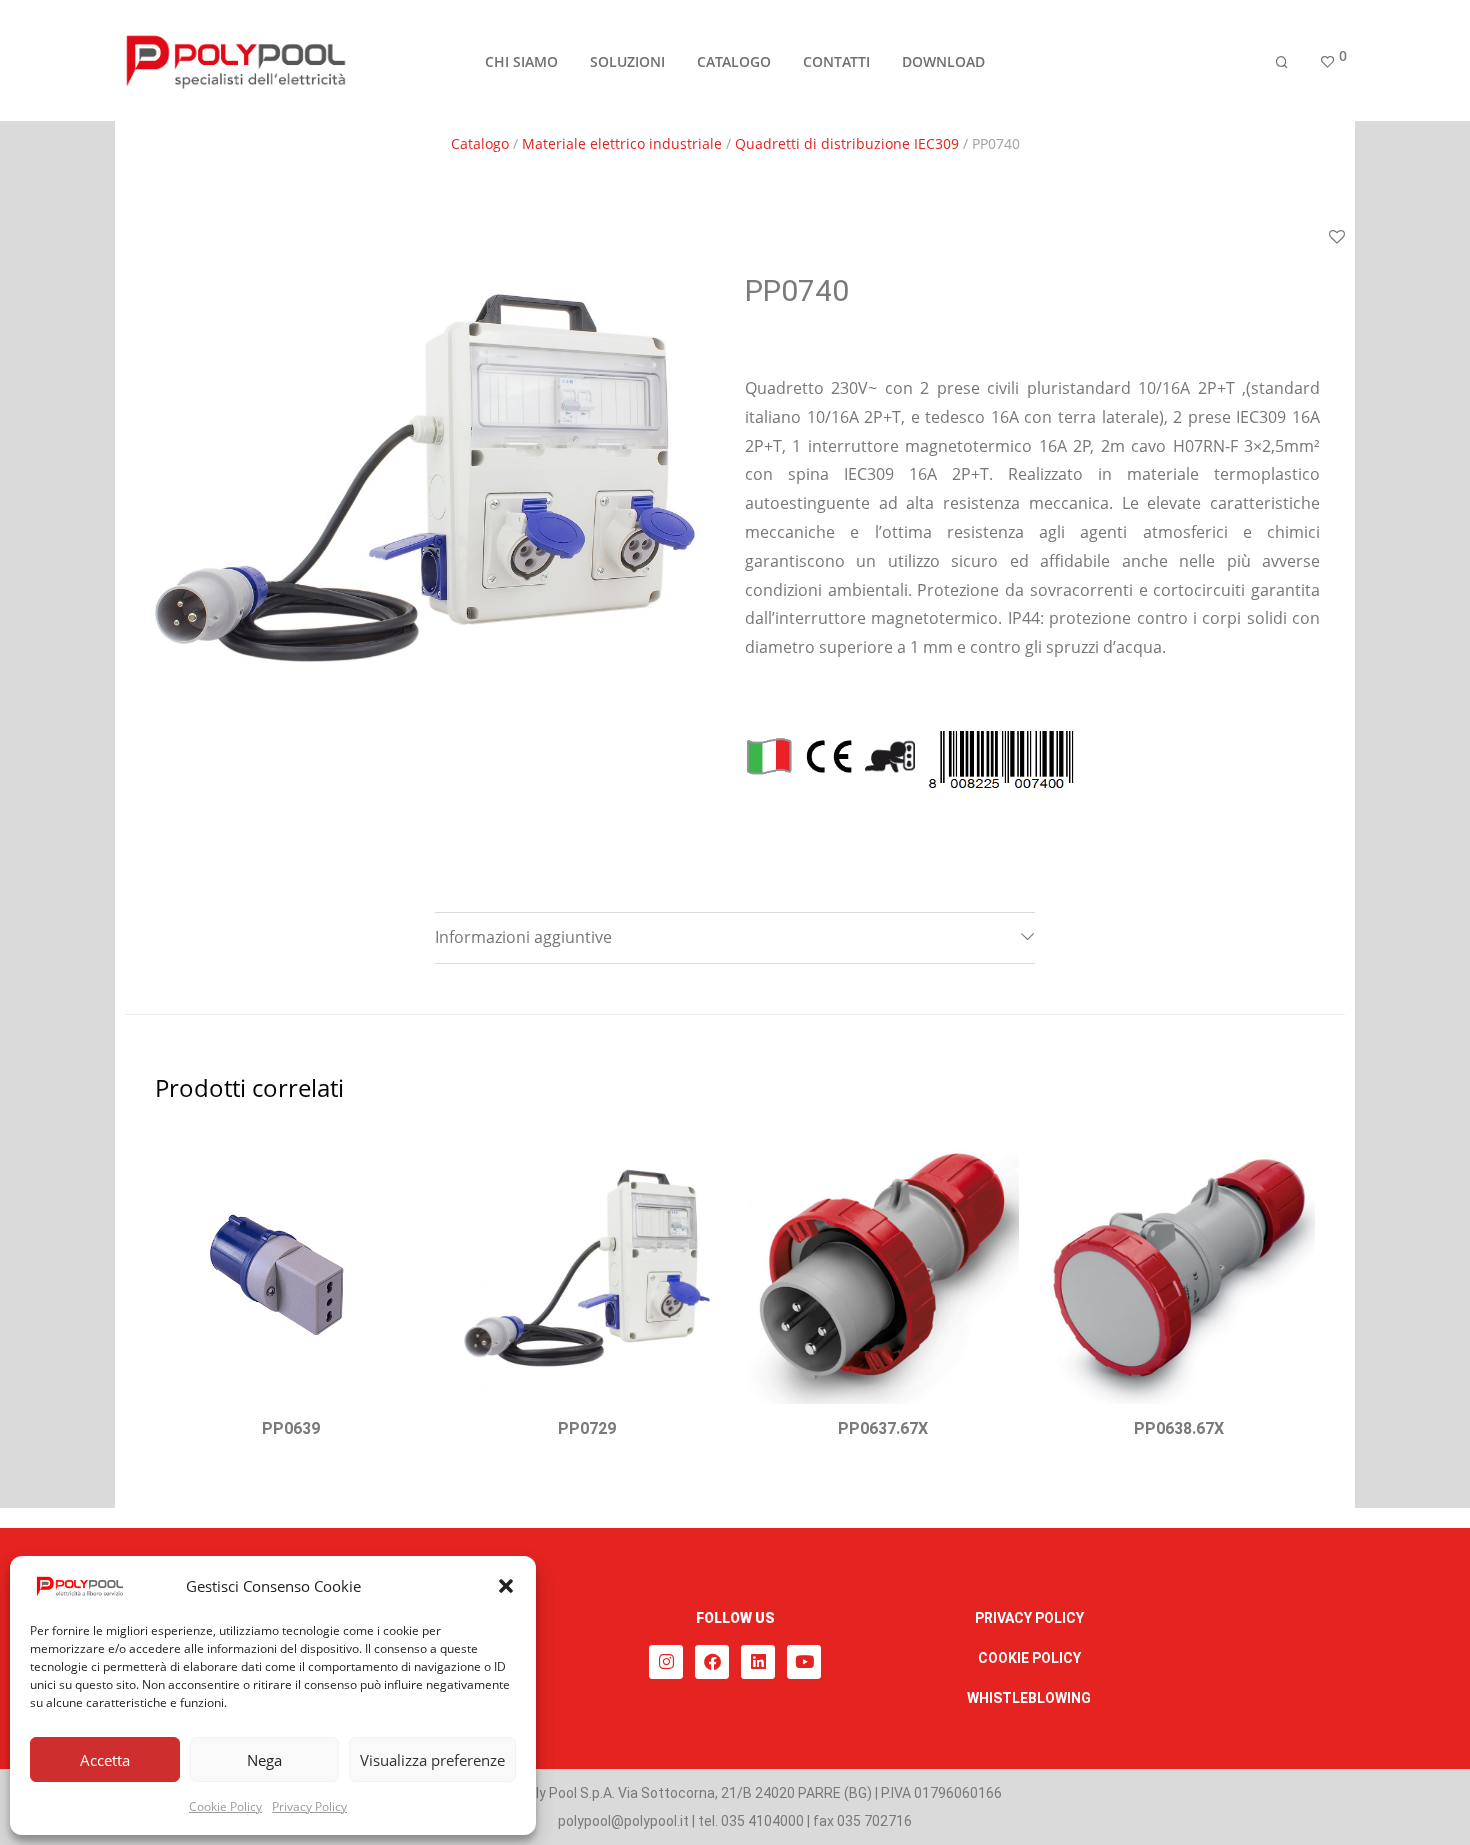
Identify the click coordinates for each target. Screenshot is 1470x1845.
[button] (506, 1586)
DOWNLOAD (943, 61)
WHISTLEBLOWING (1029, 1698)
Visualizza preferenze (432, 1760)
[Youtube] (804, 1662)
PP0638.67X (1179, 1428)
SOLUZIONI (627, 61)
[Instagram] (666, 1662)
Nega (264, 1760)
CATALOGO (734, 61)
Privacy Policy (309, 1806)
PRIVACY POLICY (1029, 1618)
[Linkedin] (758, 1662)
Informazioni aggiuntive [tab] (523, 937)
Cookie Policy (225, 1806)
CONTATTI (836, 61)
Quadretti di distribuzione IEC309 (847, 143)
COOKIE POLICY (1029, 1658)
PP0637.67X (883, 1428)
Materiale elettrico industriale (622, 143)
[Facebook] (712, 1662)
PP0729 (587, 1428)
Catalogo (480, 143)
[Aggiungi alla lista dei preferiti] (402, 1156)
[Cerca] (1282, 62)
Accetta (105, 1760)
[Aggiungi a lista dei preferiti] (1337, 238)
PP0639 (291, 1428)
